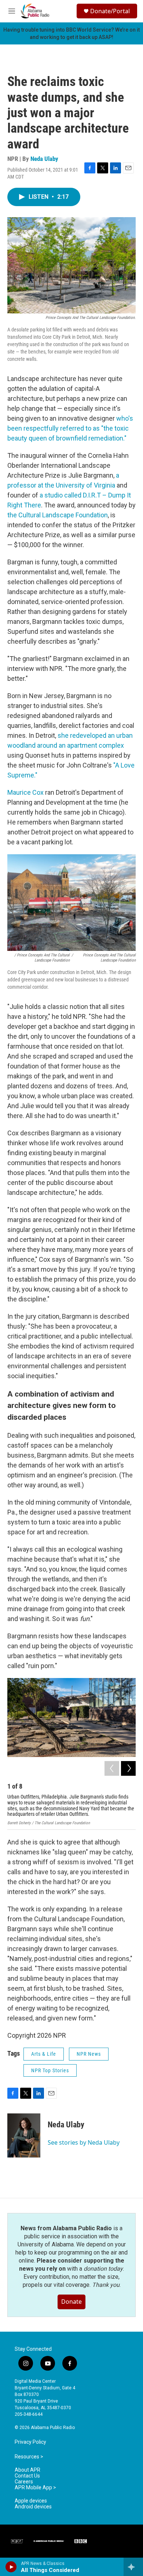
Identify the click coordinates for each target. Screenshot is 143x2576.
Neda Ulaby (44, 159)
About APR (27, 2470)
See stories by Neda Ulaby (84, 2142)
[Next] (128, 1768)
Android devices (33, 2507)
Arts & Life (44, 2054)
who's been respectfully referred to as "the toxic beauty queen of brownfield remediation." (70, 428)
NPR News (89, 2054)
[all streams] (133, 2567)
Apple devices (31, 2501)
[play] (11, 2567)
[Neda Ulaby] (24, 2135)
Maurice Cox (25, 792)
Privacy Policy (30, 2442)
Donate (71, 2302)
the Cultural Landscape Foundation (58, 515)
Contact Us (27, 2476)
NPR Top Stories (50, 2070)
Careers (24, 2482)
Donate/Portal (110, 11)
